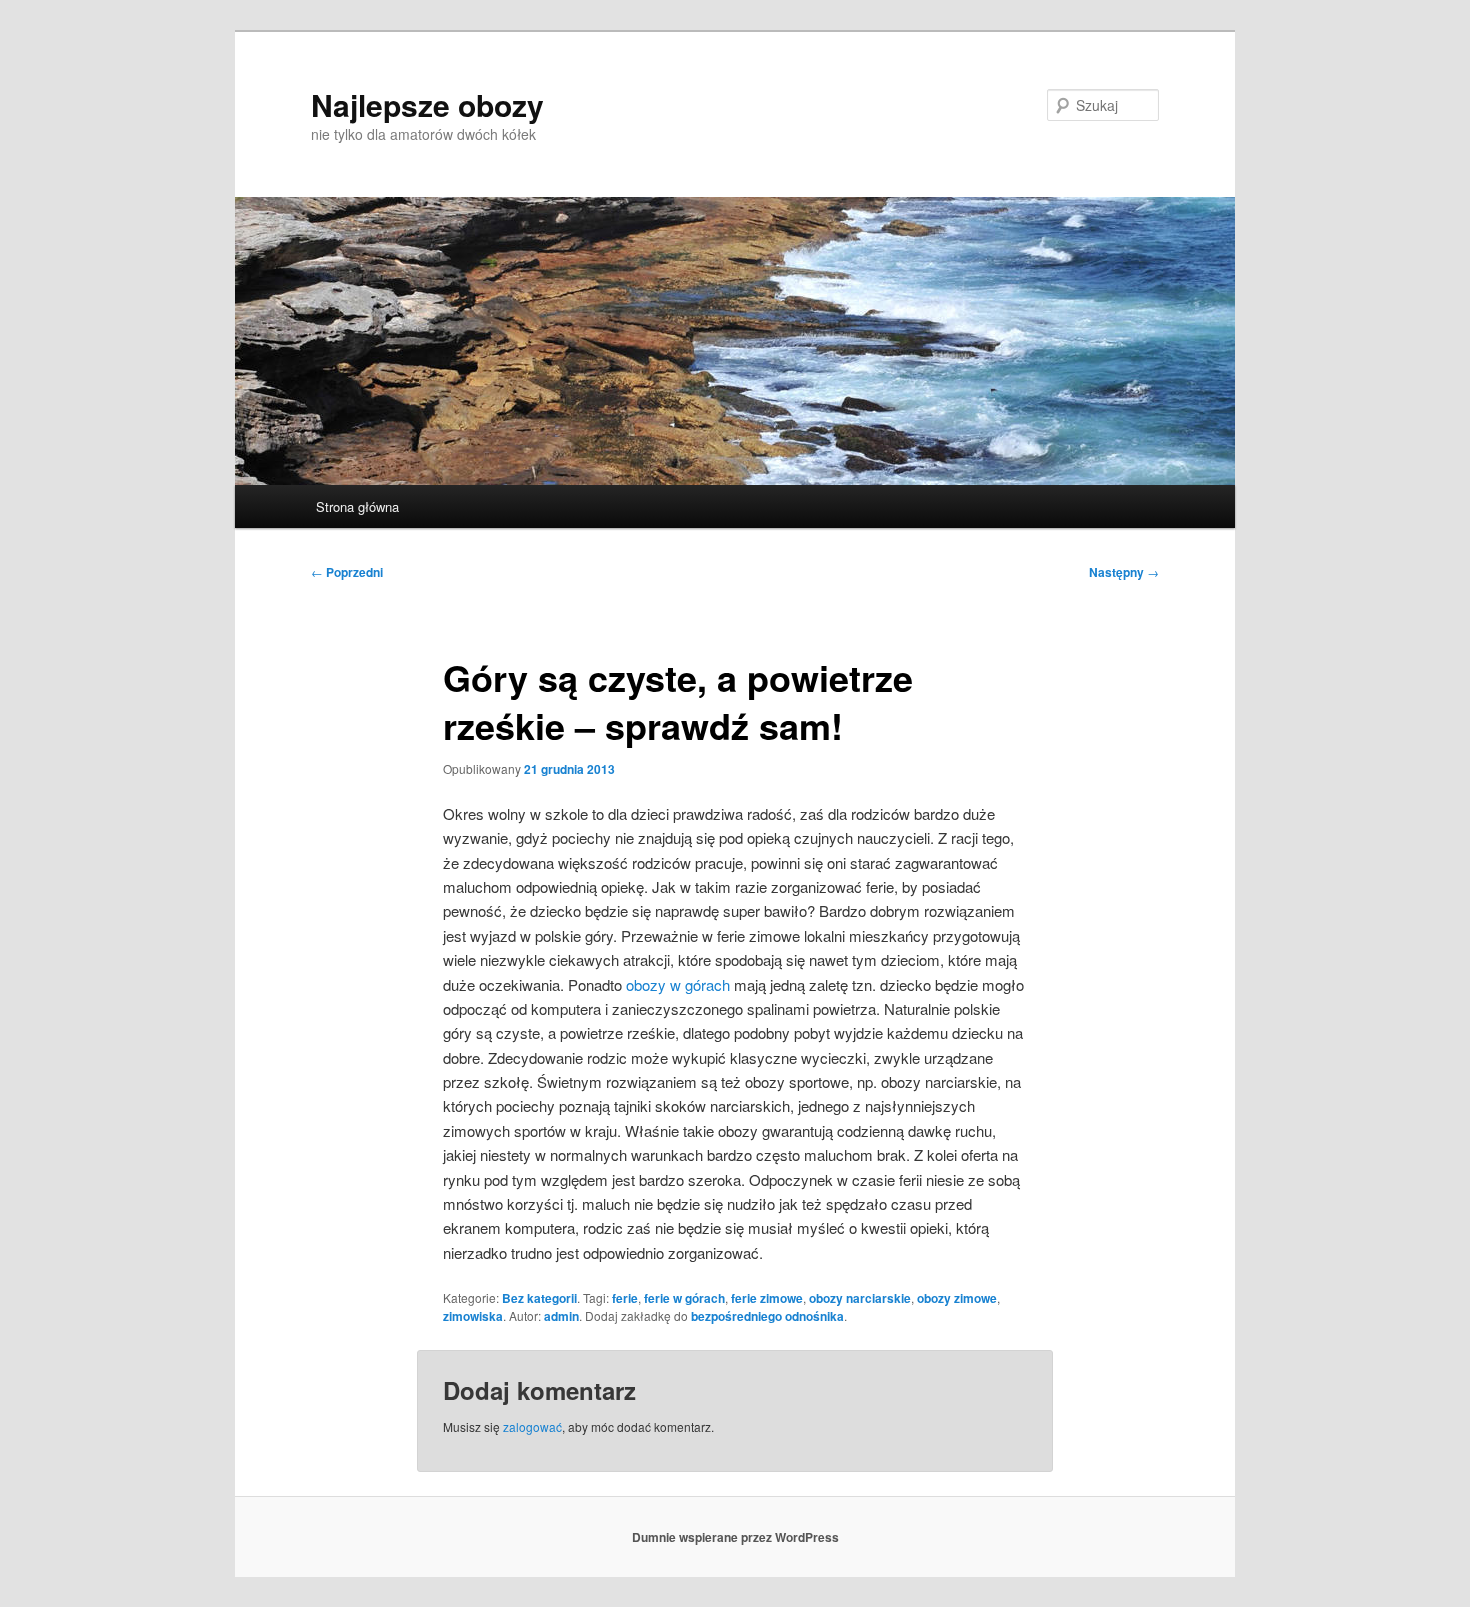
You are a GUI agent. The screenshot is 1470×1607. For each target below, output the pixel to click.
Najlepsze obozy (427, 104)
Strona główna (357, 506)
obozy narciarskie (860, 1298)
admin (561, 1316)
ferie (625, 1298)
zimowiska (473, 1316)
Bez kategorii (539, 1298)
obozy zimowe (957, 1298)
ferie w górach (684, 1298)
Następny (1124, 572)
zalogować (532, 1426)
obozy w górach (678, 984)
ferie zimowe (767, 1298)
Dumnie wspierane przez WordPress (735, 1537)
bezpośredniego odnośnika (767, 1316)
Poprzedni (347, 572)
